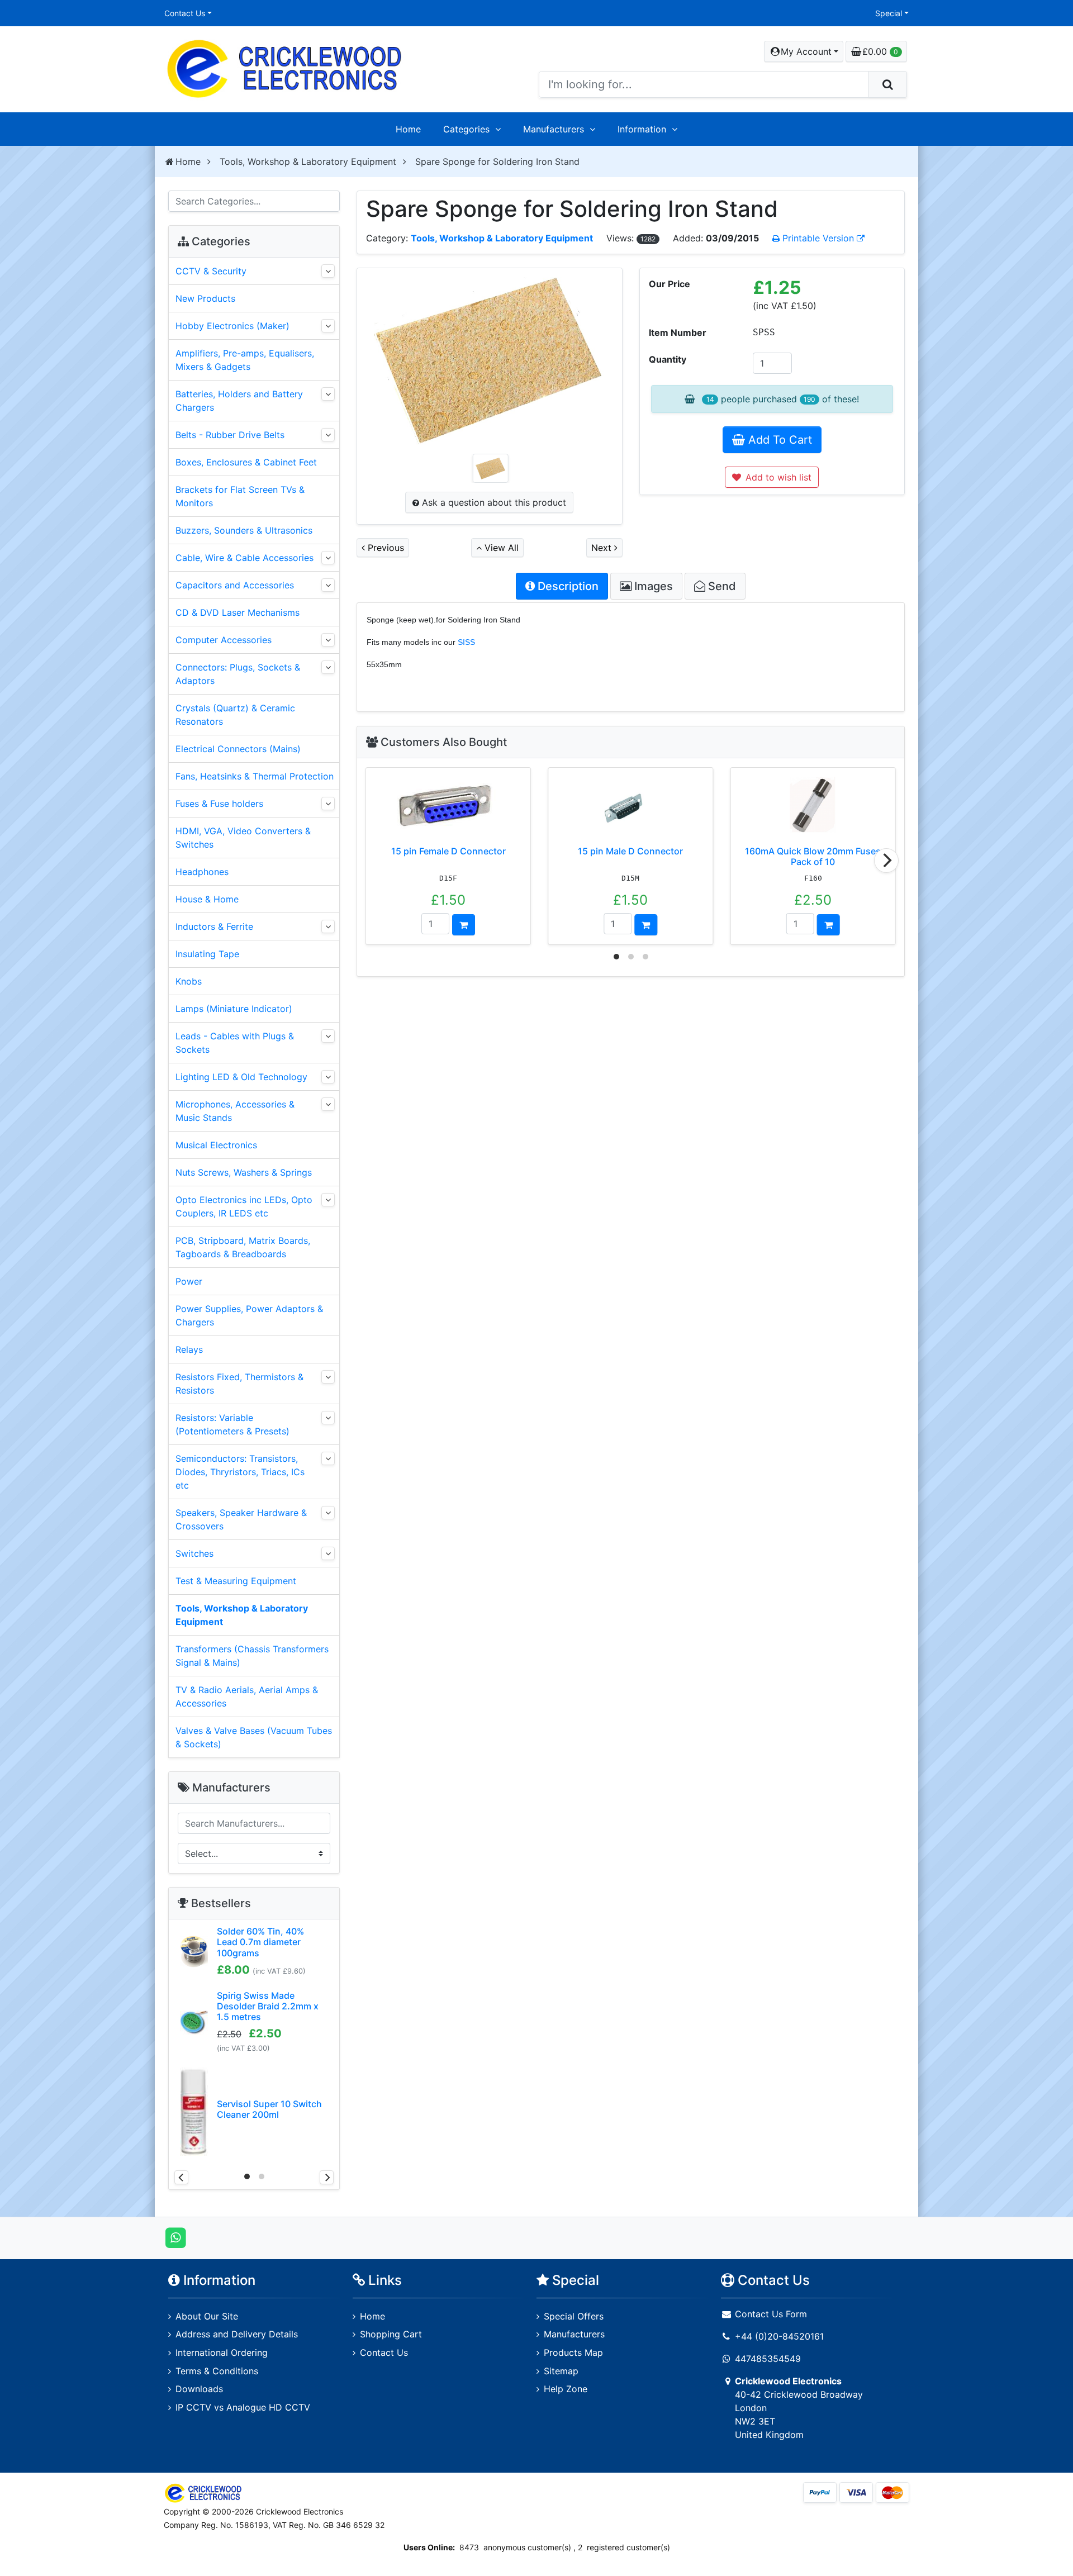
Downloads (199, 2389)
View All (500, 548)
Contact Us (185, 13)
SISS (466, 642)
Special (889, 13)
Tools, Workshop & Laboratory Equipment (308, 161)
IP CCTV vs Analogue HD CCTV (243, 2407)
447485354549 (768, 2359)
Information (642, 129)
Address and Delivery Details (237, 2334)
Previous (384, 548)
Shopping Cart (391, 2334)
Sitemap (561, 2371)
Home (408, 129)
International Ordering (222, 2352)
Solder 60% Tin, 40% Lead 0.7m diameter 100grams (260, 1942)
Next (603, 548)
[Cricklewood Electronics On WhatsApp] (176, 2237)
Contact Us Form (770, 2314)
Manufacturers (554, 129)
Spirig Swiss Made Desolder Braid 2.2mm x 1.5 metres (268, 2006)
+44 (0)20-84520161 (779, 2336)
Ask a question (493, 502)
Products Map (573, 2352)
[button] (804, 51)
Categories (466, 129)
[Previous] (181, 2177)
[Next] (886, 861)
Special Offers (574, 2316)
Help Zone (566, 2389)
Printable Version (818, 238)
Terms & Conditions (217, 2371)
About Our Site (207, 2316)
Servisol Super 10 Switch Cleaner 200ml (269, 2109)
